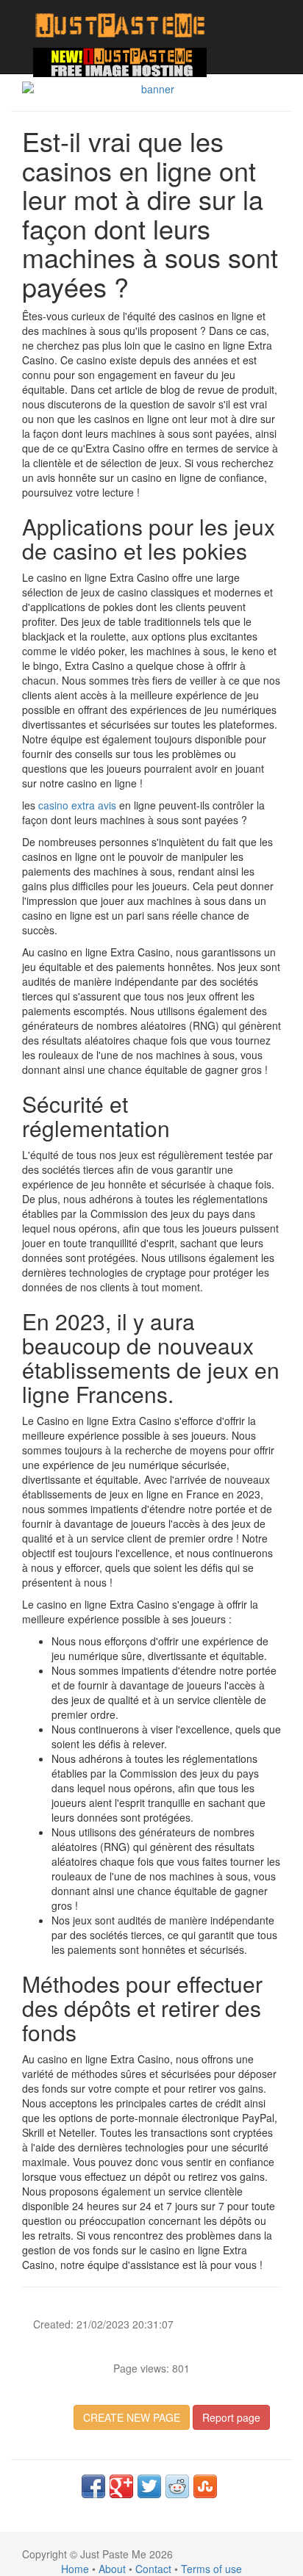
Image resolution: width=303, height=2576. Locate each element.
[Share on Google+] (121, 2486)
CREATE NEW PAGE (132, 2417)
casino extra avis (77, 805)
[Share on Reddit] (177, 2486)
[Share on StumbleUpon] (205, 2486)
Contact (153, 2569)
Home (75, 2569)
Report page (231, 2417)
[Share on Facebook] (93, 2486)
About (112, 2569)
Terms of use (211, 2569)
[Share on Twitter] (149, 2486)
